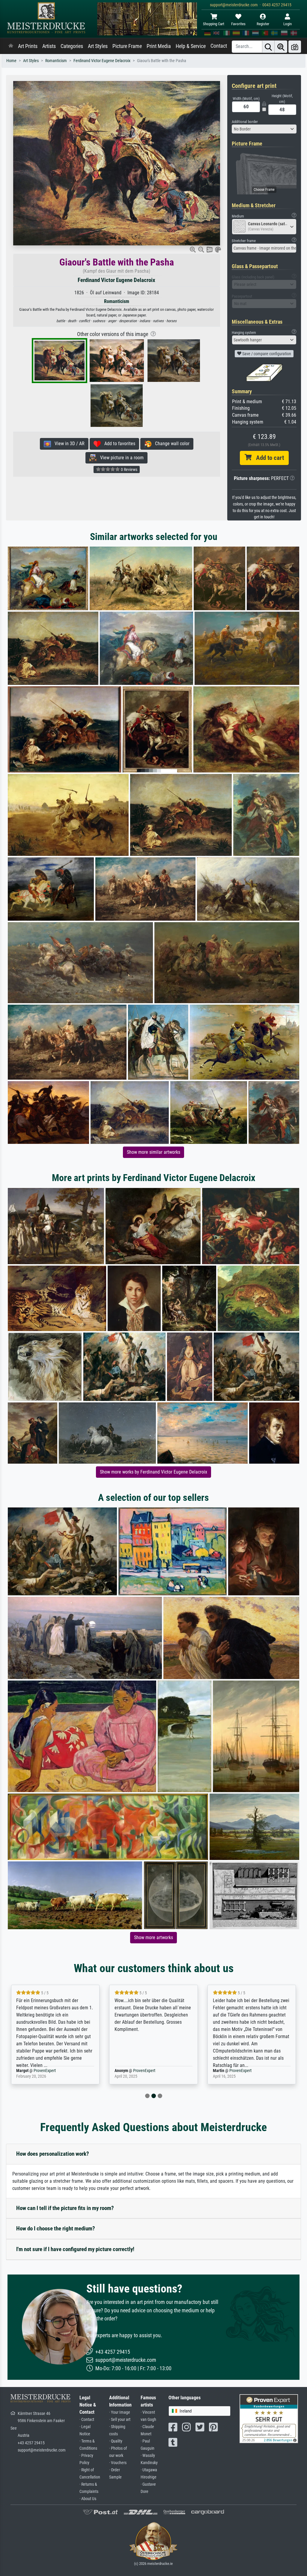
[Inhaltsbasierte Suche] (281, 47)
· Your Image (120, 2412)
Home (11, 61)
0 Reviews (129, 469)
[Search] (268, 47)
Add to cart (268, 458)
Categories (72, 46)
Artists (49, 46)
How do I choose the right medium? (56, 2228)
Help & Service (191, 46)
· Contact (87, 2420)
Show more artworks (153, 1937)
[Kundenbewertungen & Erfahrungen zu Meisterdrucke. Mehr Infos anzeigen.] (269, 2418)
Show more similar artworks (153, 1152)
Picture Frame (127, 46)
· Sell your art (120, 2420)
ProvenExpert (46, 2071)
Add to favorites (118, 444)
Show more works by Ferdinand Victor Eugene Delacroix (153, 1472)
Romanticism (56, 61)
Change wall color (170, 444)
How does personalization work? (53, 2154)
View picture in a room (120, 458)
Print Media (159, 46)
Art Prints (28, 46)
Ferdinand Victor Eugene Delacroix (102, 61)
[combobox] (264, 129)
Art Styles (98, 46)
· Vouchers (118, 2463)
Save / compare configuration (266, 354)
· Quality (116, 2441)
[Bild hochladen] (295, 47)
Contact (219, 46)
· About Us (88, 2499)
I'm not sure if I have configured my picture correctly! (75, 2249)
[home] (11, 46)
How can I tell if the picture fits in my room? (65, 2208)
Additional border (245, 122)
